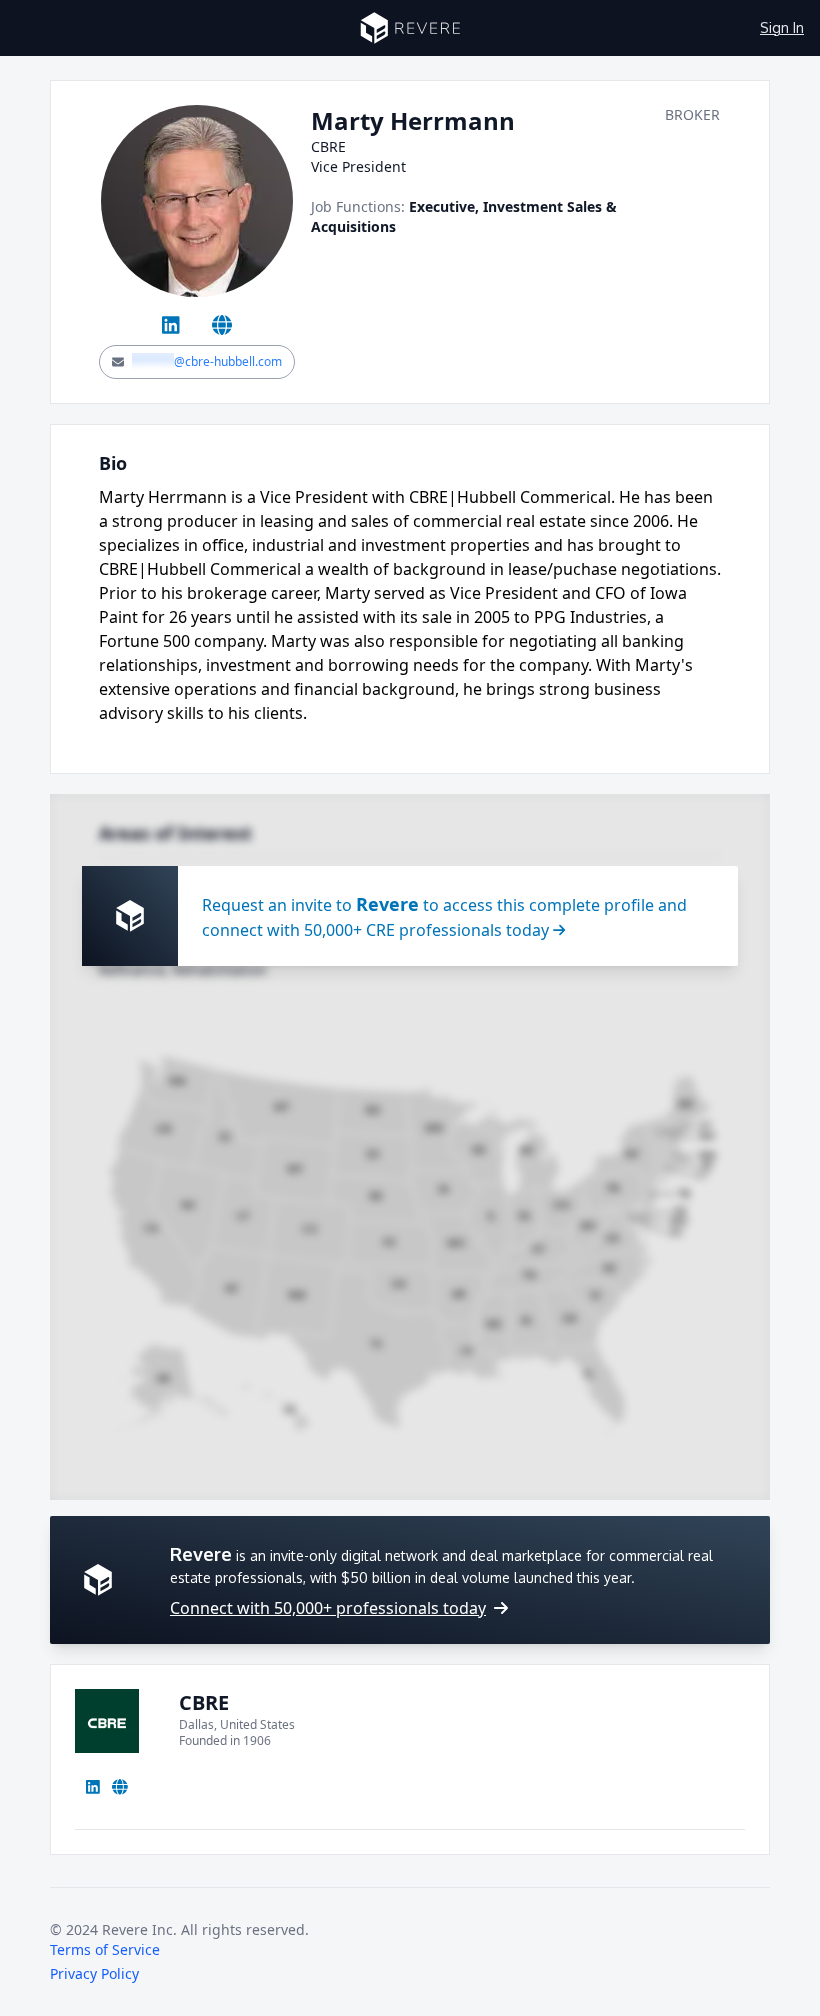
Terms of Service (105, 1949)
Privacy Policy (94, 1973)
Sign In (782, 27)
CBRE (204, 1702)
